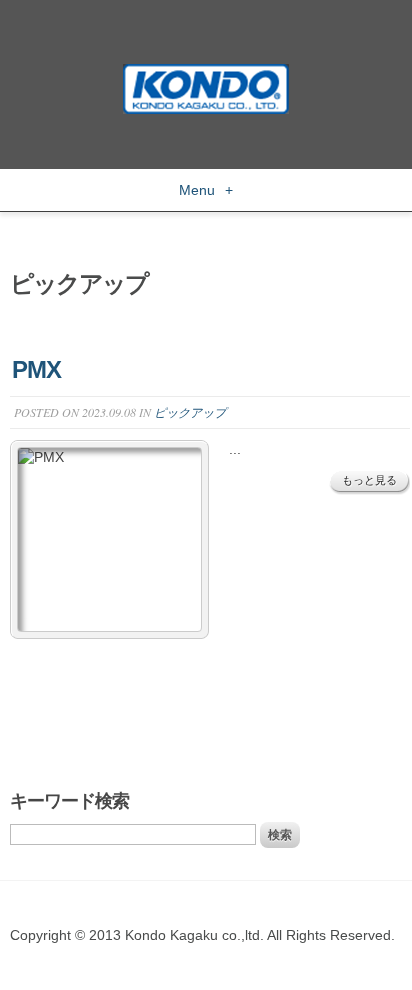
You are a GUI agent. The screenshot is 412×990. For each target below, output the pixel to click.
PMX (36, 369)
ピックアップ (190, 412)
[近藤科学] (206, 73)
